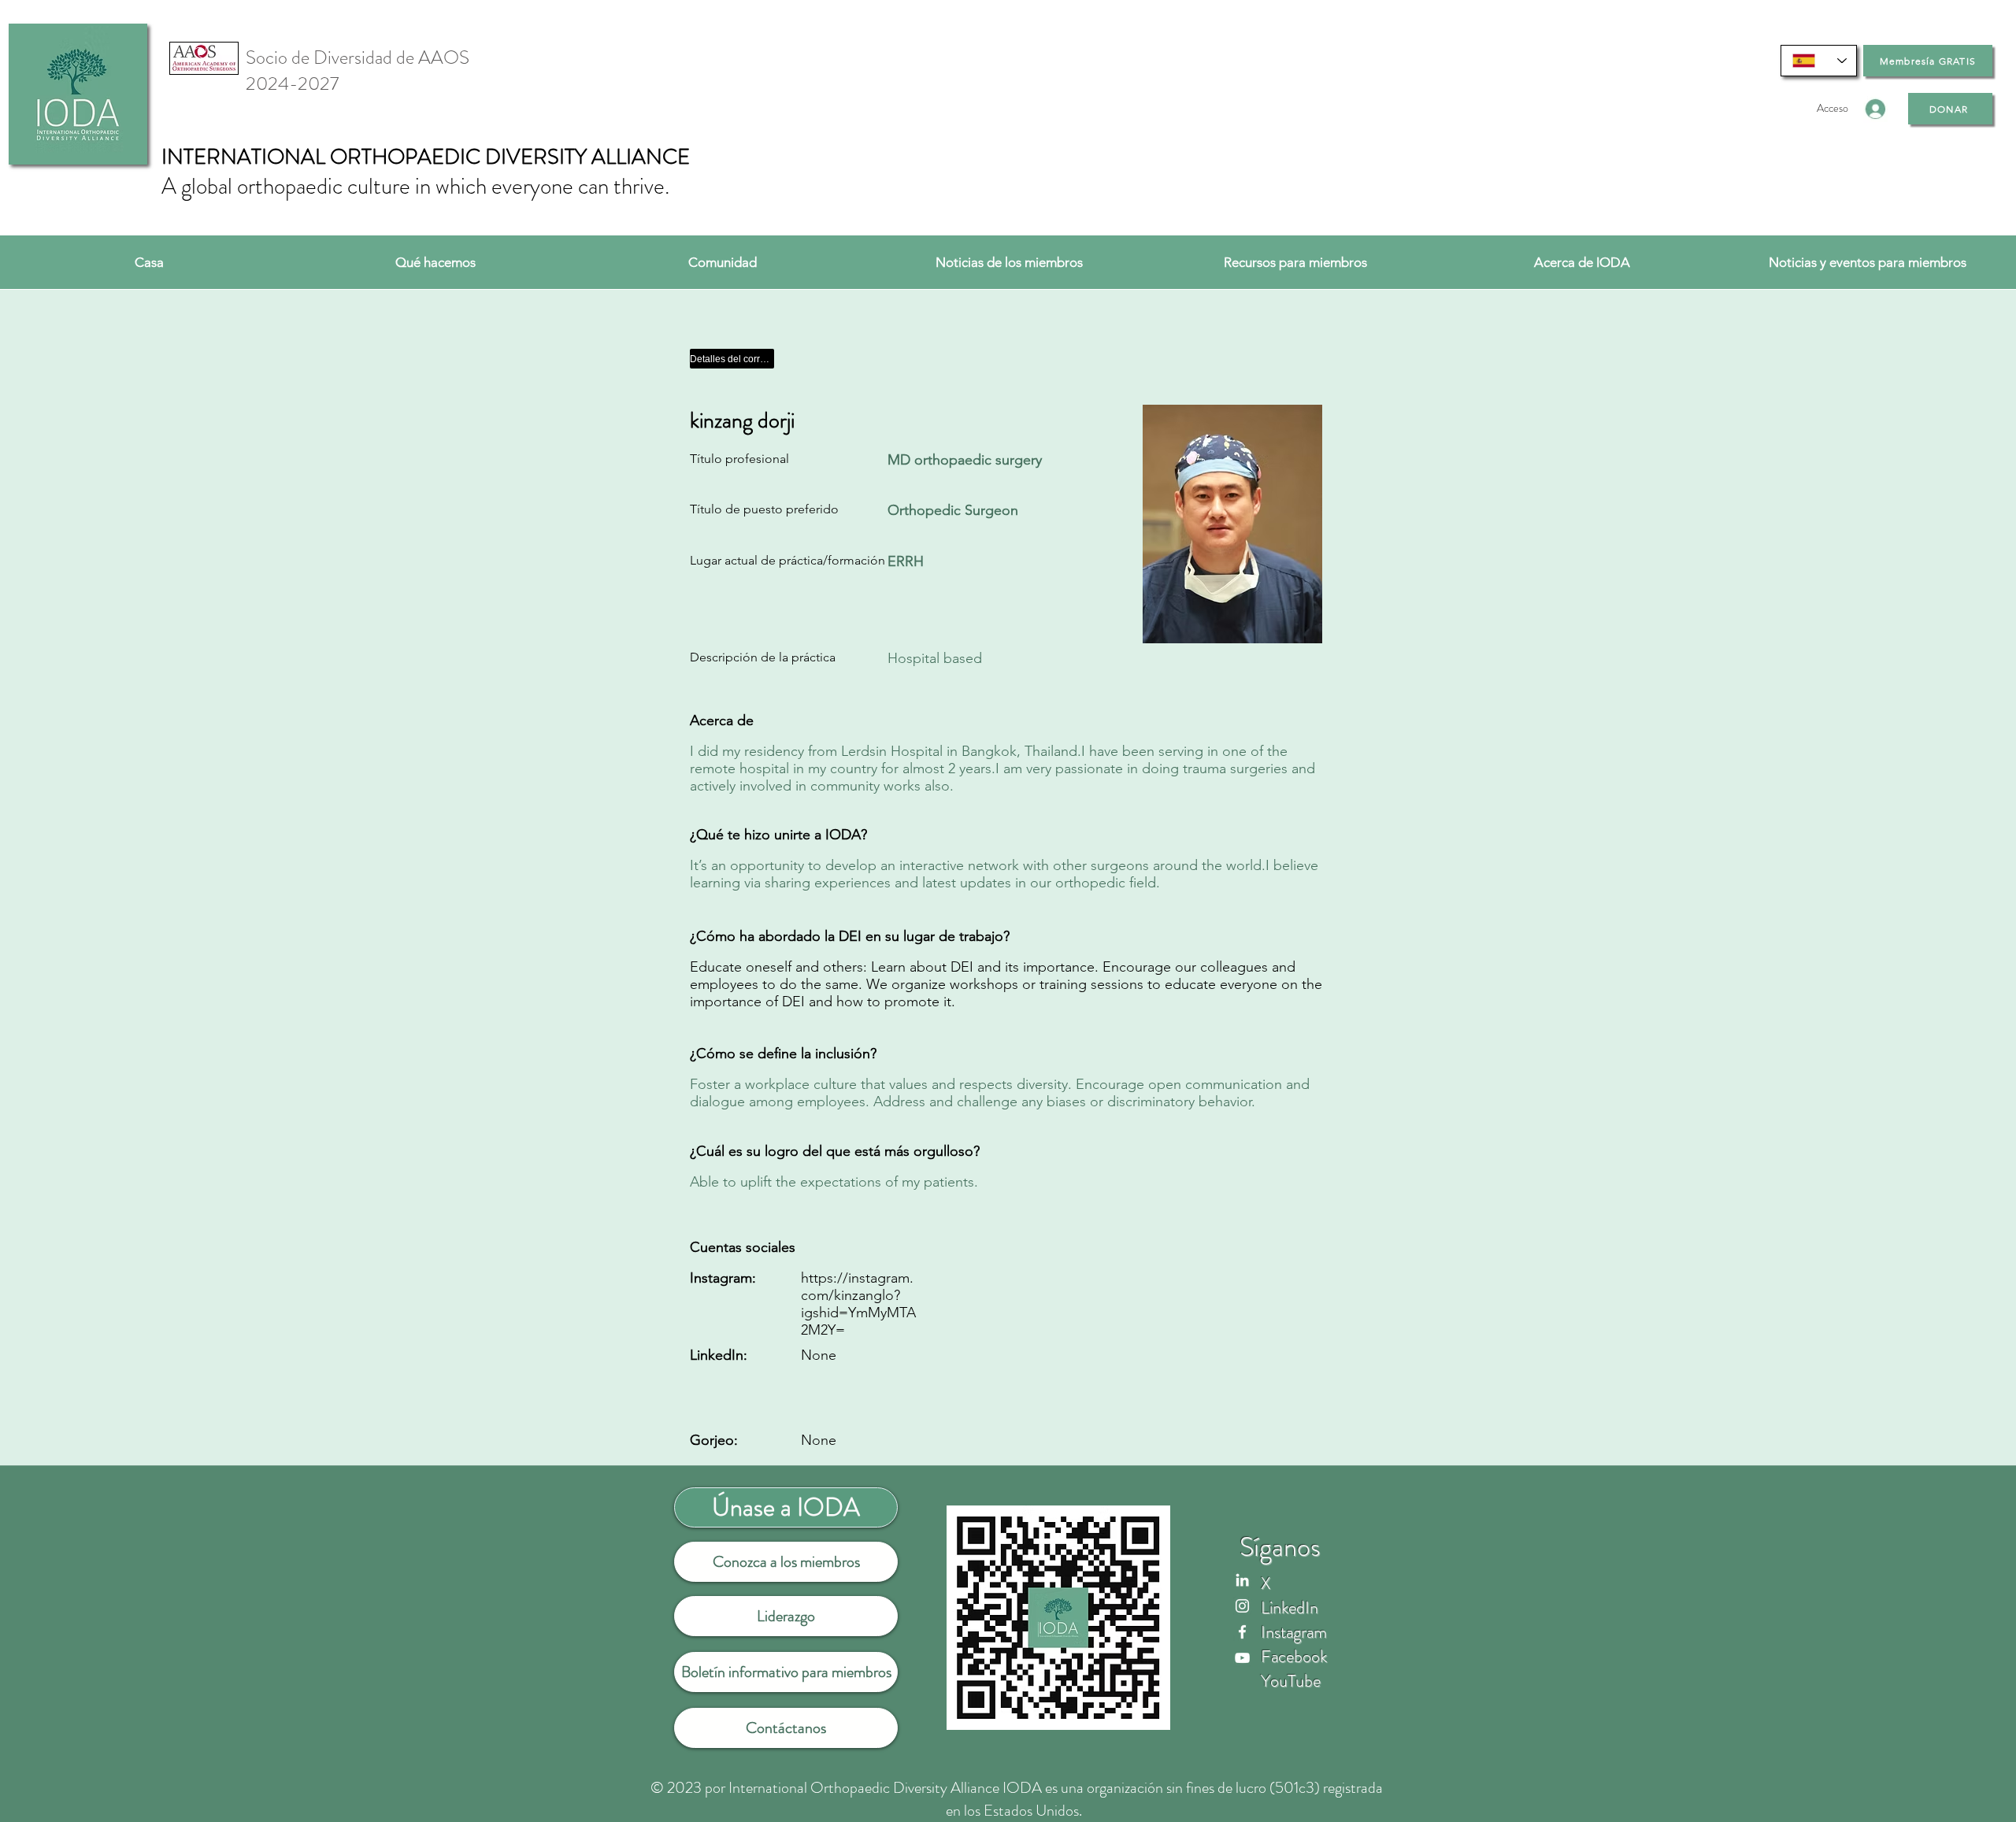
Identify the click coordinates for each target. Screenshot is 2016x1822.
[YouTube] (1242, 1658)
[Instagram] (1242, 1606)
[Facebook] (1242, 1632)
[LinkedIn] (1242, 1580)
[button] (435, 262)
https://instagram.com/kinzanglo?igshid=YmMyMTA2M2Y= (858, 1304)
